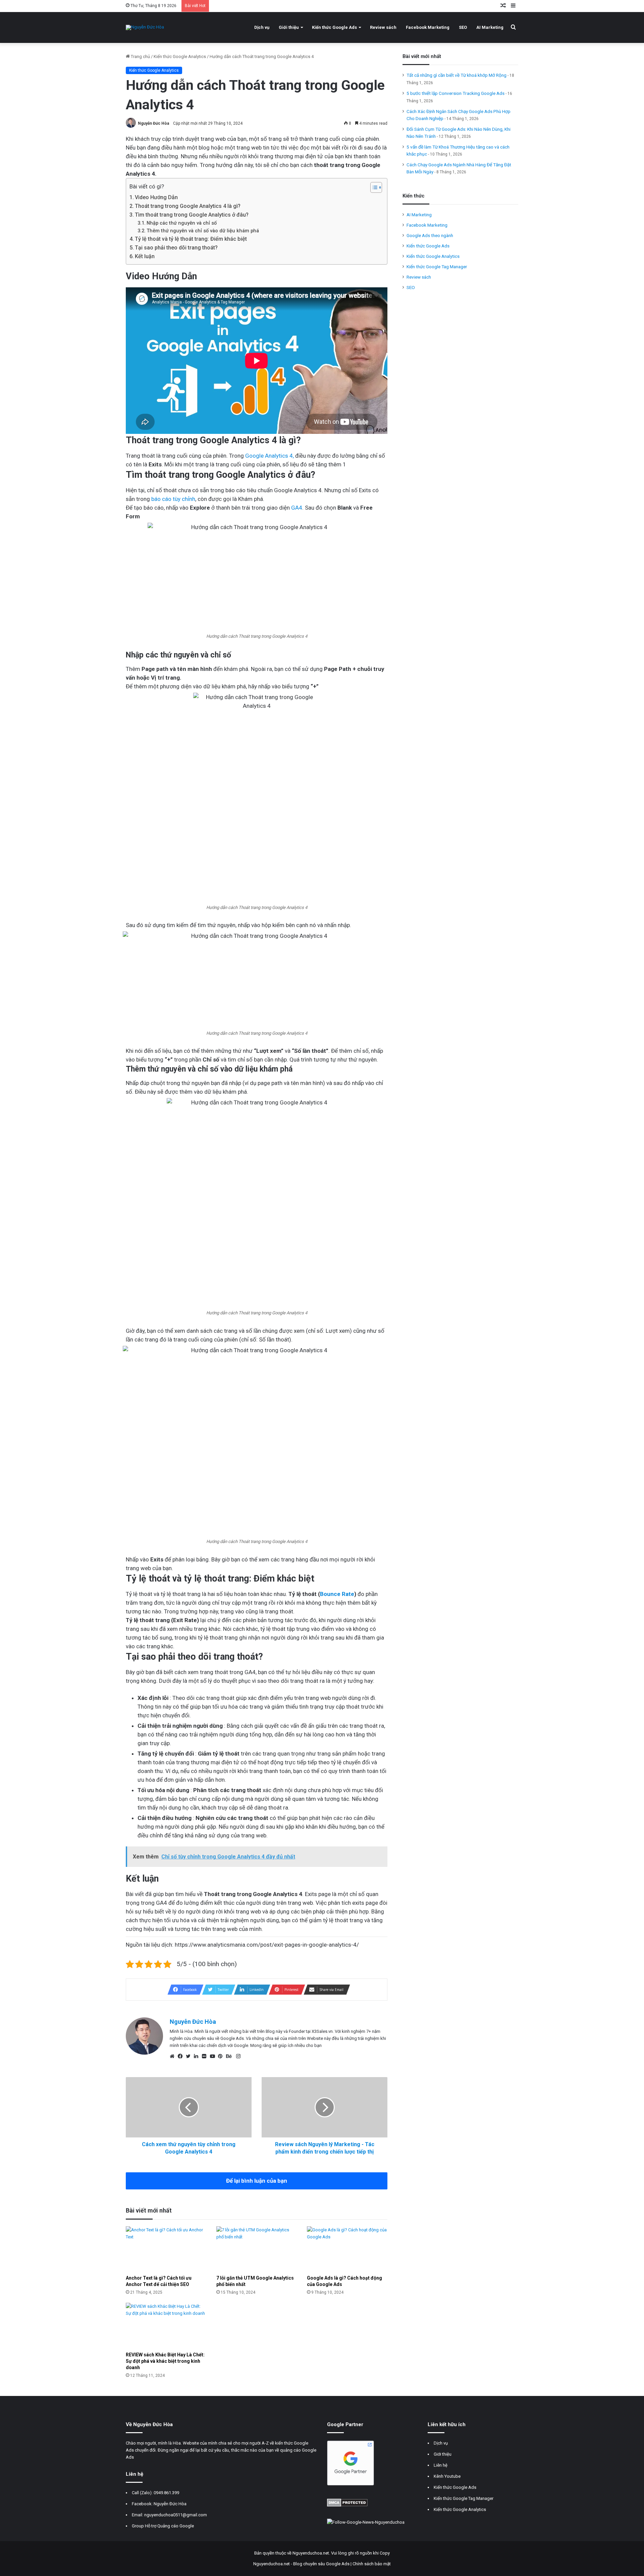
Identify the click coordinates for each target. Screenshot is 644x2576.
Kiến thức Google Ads (334, 27)
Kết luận (145, 256)
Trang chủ (140, 56)
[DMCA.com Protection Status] (347, 2505)
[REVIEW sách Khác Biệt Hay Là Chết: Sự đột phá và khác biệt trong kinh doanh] (166, 2325)
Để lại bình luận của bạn (257, 2181)
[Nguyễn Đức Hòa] (145, 27)
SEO (463, 27)
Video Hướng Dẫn (156, 197)
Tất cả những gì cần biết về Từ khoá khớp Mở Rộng (457, 75)
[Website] (174, 2056)
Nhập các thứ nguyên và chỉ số (182, 223)
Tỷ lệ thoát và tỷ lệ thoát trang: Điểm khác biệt (191, 239)
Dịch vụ (262, 27)
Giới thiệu (289, 27)
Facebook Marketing (428, 27)
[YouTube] (214, 2056)
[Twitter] (190, 2056)
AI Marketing (490, 27)
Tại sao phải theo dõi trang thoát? (176, 248)
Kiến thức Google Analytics (180, 56)
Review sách (383, 27)
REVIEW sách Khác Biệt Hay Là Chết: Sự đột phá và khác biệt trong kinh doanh (165, 2361)
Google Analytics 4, (270, 456)
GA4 (297, 508)
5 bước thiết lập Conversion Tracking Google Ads (455, 93)
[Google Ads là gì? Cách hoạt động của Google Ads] (347, 2249)
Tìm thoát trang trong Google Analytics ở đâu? (192, 215)
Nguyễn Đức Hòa (153, 123)
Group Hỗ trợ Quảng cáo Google (163, 2526)
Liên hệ (441, 2465)
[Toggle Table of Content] (373, 187)
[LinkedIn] (198, 2056)
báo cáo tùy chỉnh (173, 499)
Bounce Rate (337, 1594)
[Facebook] (182, 2056)
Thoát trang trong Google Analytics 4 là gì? (188, 206)
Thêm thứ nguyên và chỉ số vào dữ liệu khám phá (203, 231)
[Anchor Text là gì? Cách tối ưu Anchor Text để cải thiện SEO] (166, 2249)
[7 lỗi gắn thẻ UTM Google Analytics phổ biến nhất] (257, 2249)
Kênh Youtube (447, 2476)
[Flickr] (206, 2056)
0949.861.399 (166, 2493)
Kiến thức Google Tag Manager (437, 267)
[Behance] (230, 2056)
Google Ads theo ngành (430, 235)
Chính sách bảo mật (372, 2564)
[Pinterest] (222, 2056)
